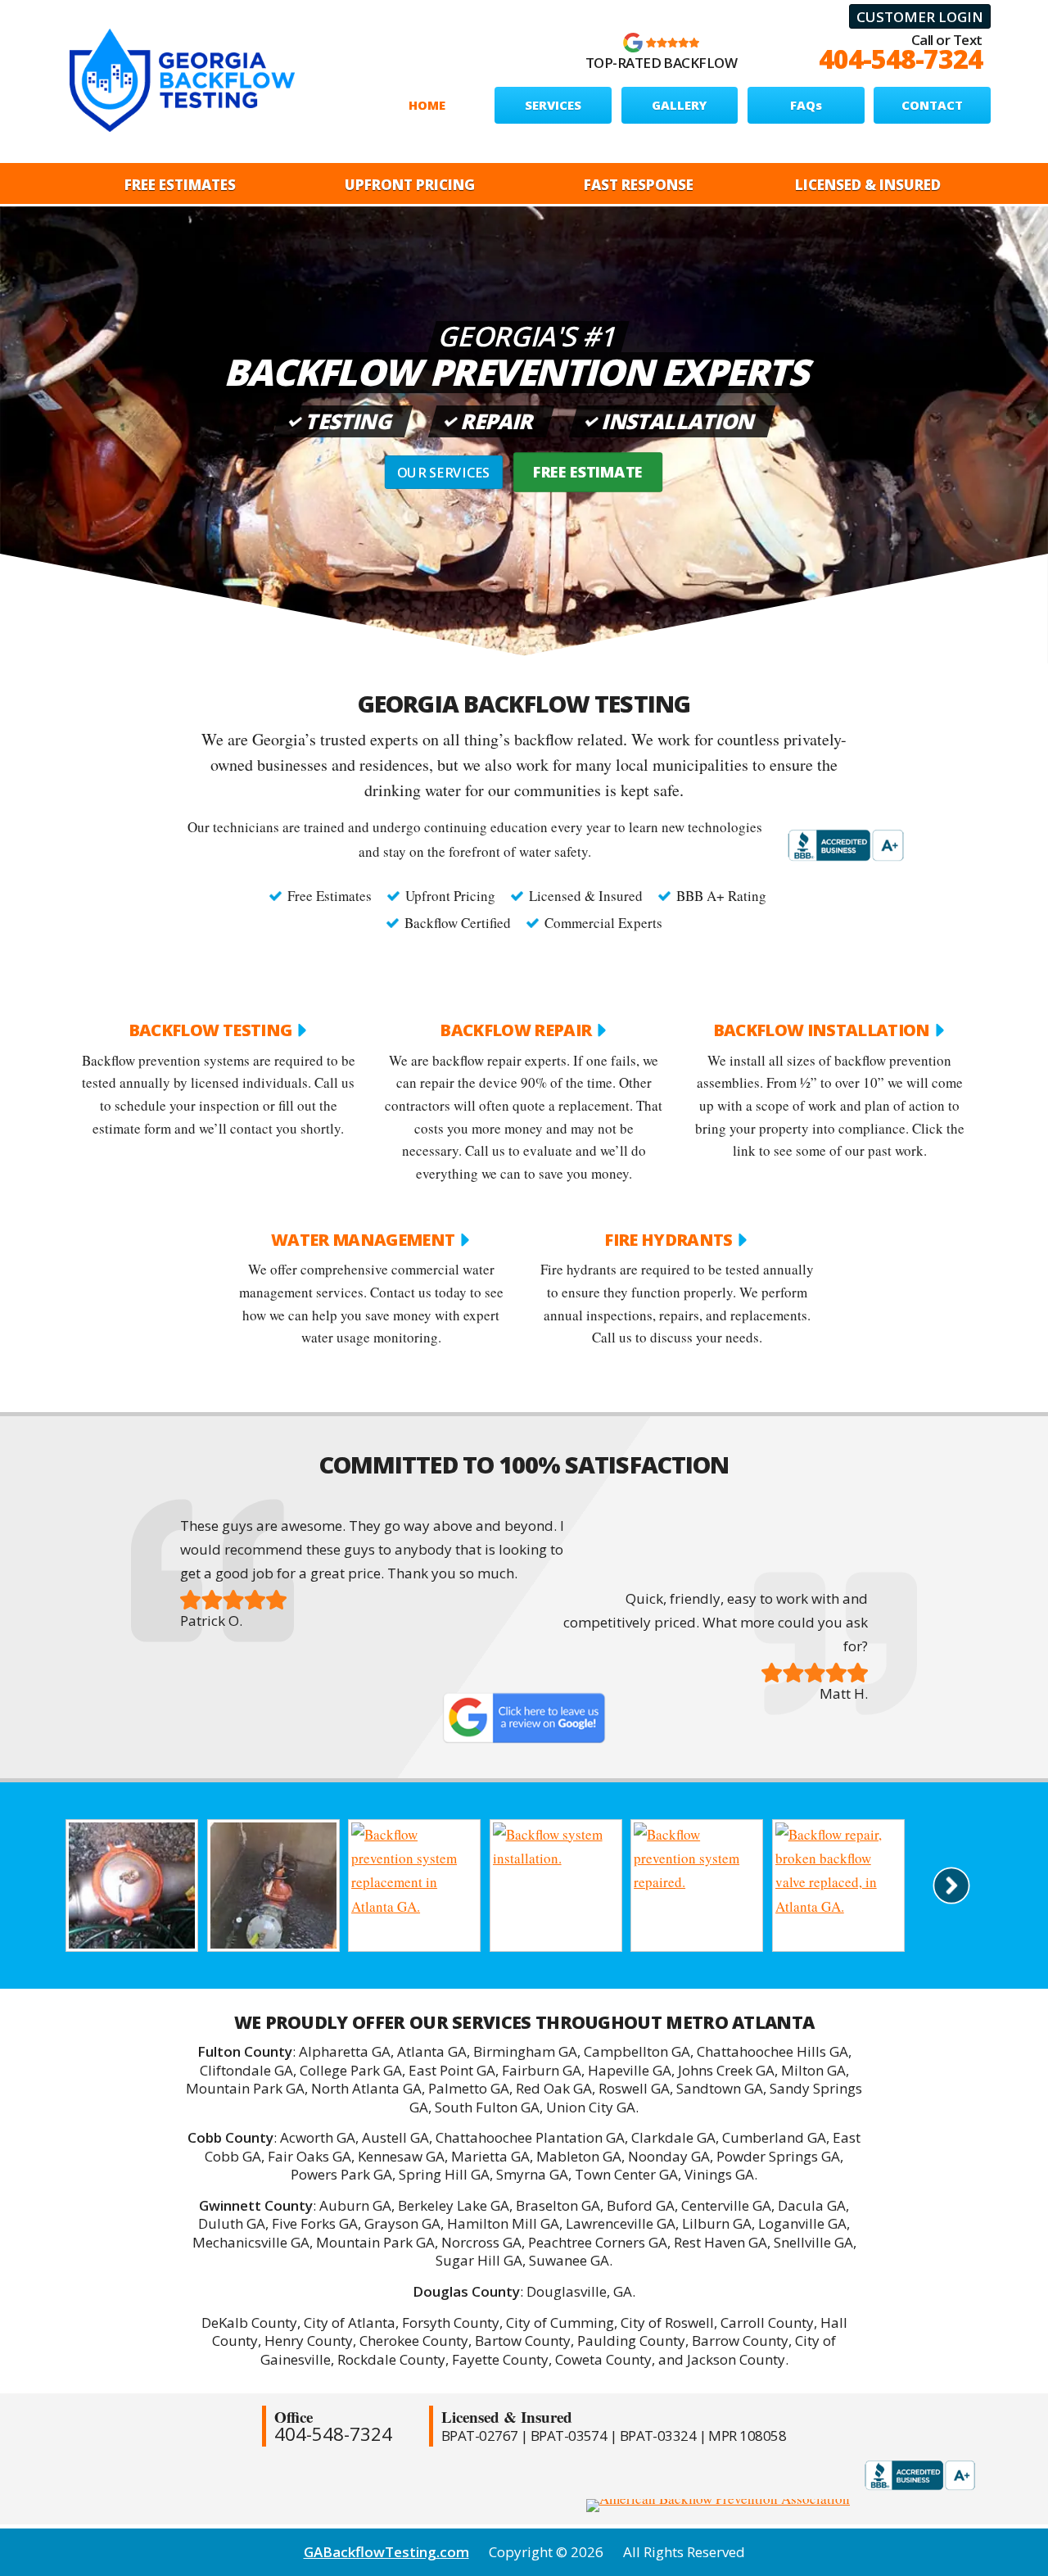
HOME (427, 105)
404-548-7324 (901, 59)
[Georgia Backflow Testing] (182, 80)
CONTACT (932, 105)
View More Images (952, 1885)
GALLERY (679, 105)
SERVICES (553, 105)
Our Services (444, 473)
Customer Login (920, 17)
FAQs (806, 105)
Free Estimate (588, 472)
